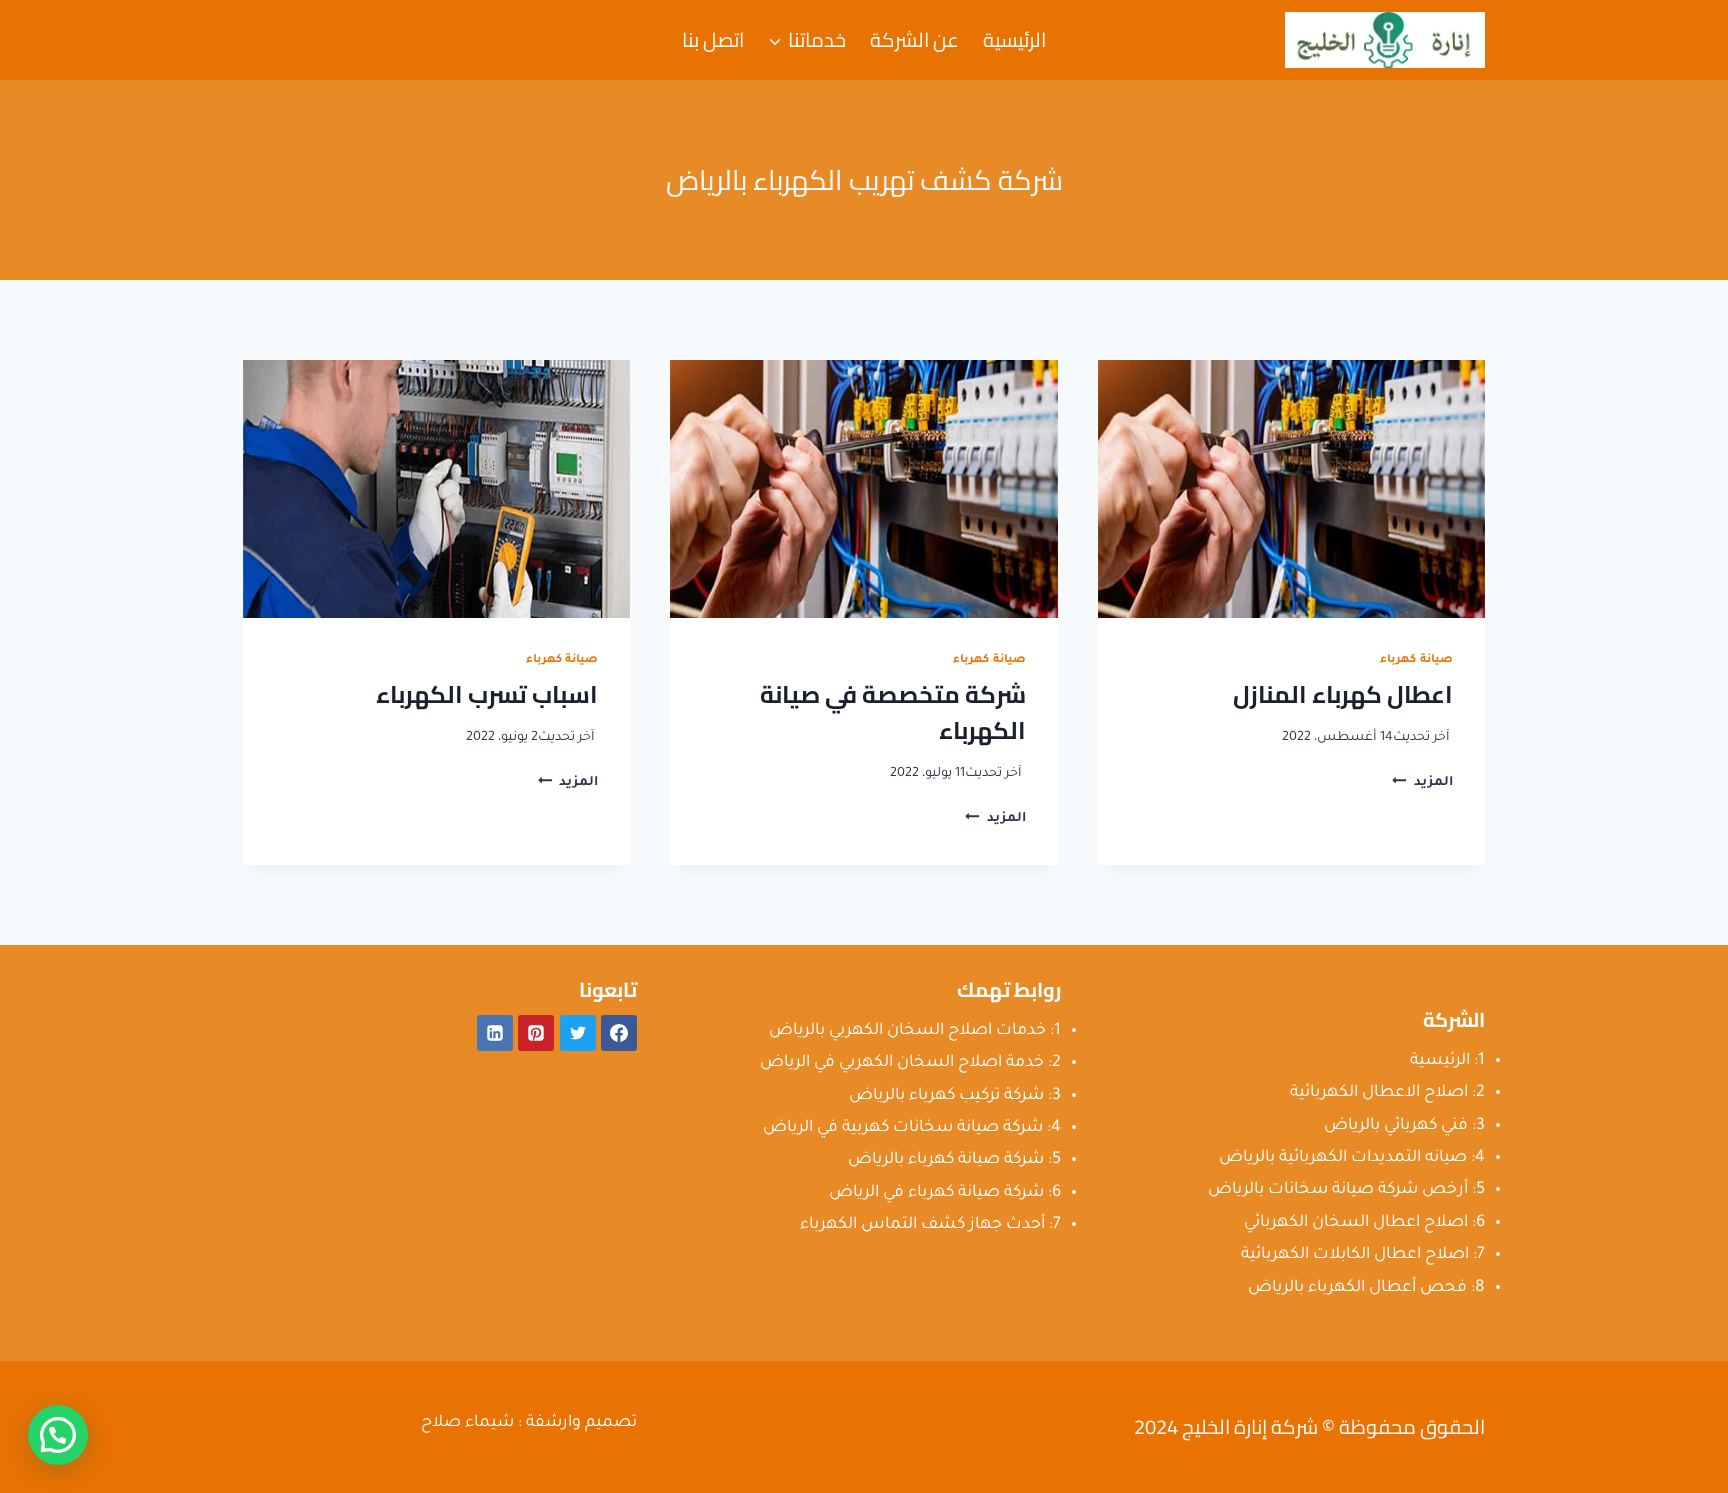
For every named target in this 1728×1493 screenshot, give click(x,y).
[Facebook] (619, 1033)
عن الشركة (914, 39)
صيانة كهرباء (1416, 660)
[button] (58, 1435)
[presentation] (1291, 489)
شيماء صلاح (467, 1423)
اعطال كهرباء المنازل (1343, 694)
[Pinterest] (536, 1033)
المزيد (1422, 783)
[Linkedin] (495, 1033)
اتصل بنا (713, 39)
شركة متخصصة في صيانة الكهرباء (893, 712)
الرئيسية (1014, 39)
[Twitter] (578, 1033)
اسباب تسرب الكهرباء (487, 694)
